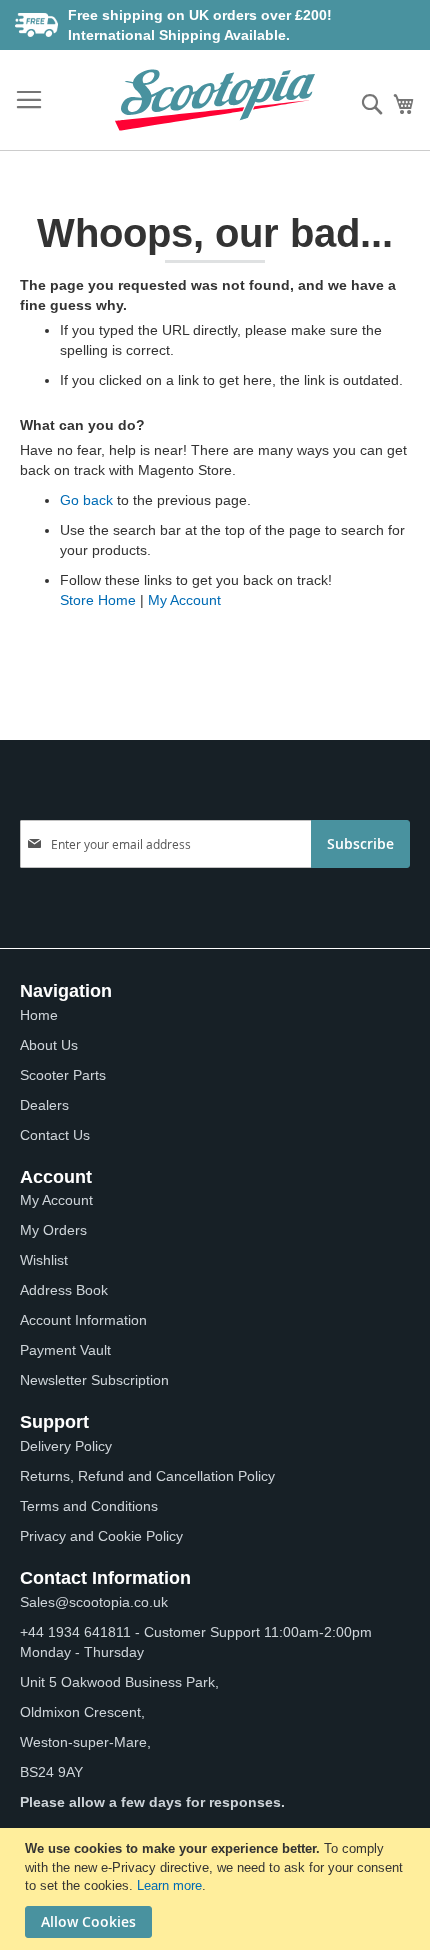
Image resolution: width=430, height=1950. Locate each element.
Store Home (98, 600)
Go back (86, 500)
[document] (217, 1889)
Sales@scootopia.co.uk (94, 1602)
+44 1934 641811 (75, 1632)
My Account (184, 600)
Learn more (169, 1885)
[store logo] (215, 100)
